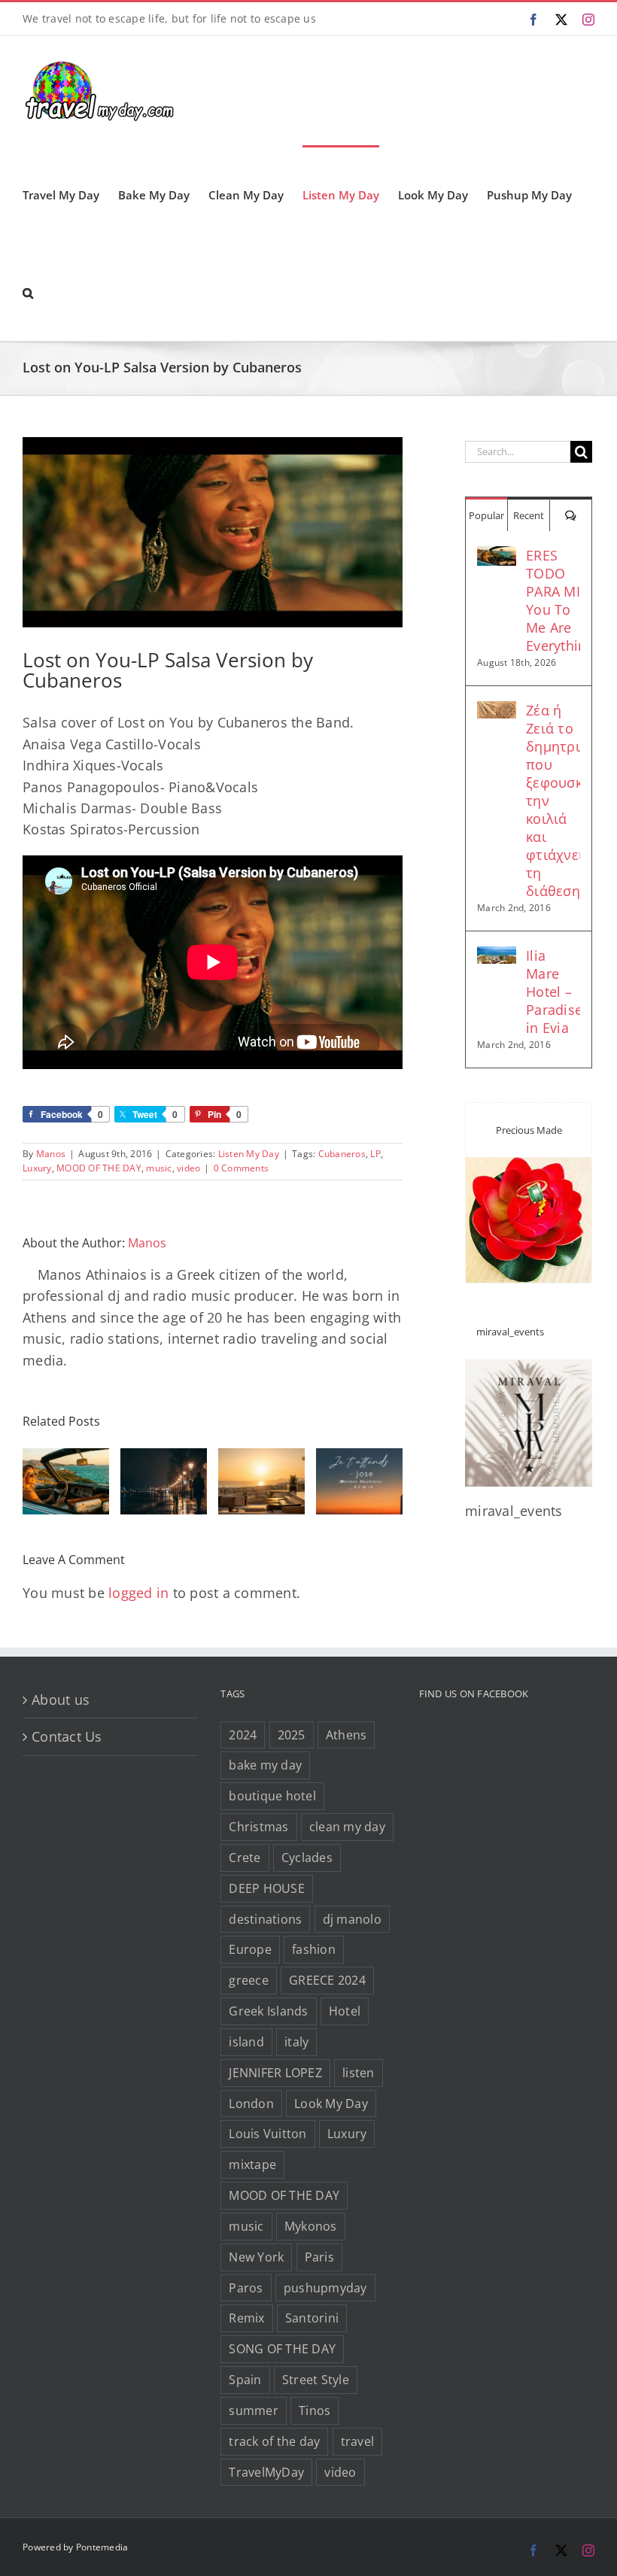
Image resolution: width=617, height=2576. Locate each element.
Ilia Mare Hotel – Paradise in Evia (553, 992)
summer (254, 2410)
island (246, 2042)
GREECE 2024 (327, 1980)
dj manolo (352, 1919)
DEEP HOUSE (267, 1888)
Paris (319, 2257)
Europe (250, 1949)
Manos (51, 1154)
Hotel (345, 2011)
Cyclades (307, 1858)
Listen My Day (249, 1154)
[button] (28, 292)
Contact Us (67, 1736)
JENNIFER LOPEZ (275, 2073)
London (251, 2104)
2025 (292, 1735)
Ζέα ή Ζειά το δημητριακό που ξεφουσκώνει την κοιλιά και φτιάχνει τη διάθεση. (553, 800)
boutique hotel (272, 1796)
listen (359, 2073)
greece (249, 1980)
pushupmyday (325, 2288)
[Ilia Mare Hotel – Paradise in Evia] (497, 957)
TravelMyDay (266, 2472)
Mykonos (311, 2226)
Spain (245, 2380)
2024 (243, 1735)
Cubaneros (342, 1154)
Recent (529, 515)
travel (358, 2441)
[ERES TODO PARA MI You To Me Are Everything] (497, 557)
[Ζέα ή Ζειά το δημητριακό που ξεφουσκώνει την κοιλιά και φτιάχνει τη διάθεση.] (497, 712)
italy (296, 2042)
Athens (346, 1735)
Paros (246, 2288)
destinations (265, 1919)
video (188, 1168)
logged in (138, 1593)
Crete (245, 1858)
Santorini (312, 2318)
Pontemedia (102, 2547)
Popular (486, 515)
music (159, 1168)
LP (375, 1154)
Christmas (258, 1827)
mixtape (252, 2164)
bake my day (265, 1765)
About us (61, 1700)
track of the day (274, 2441)
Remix (246, 2318)
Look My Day (331, 2104)
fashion (314, 1949)
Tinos (315, 2410)
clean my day (347, 1827)
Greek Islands (268, 2011)
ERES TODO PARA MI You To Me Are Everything (553, 600)
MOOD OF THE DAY (99, 1168)
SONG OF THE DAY (282, 2349)
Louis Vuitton (267, 2134)
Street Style (316, 2380)
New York (256, 2257)
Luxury (37, 1168)
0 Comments (242, 1168)
